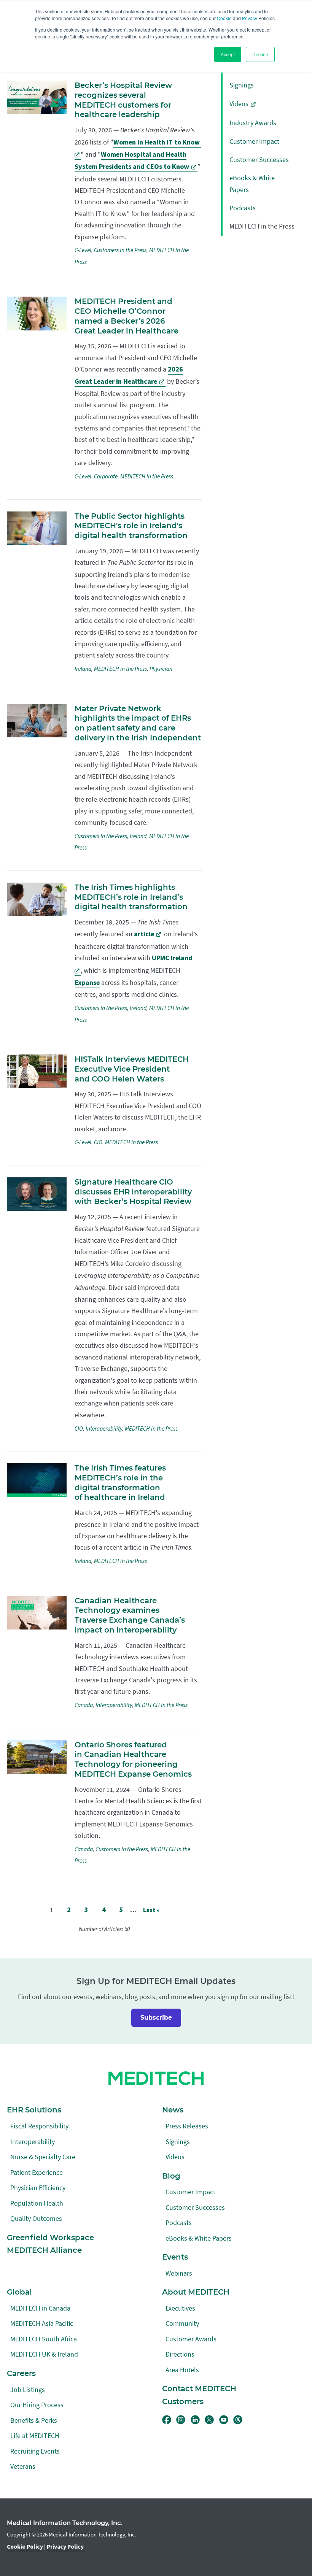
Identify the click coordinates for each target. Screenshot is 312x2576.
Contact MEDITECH (199, 2389)
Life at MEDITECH (35, 2435)
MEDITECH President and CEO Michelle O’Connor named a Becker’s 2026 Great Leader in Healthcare (127, 316)
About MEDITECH (196, 2292)
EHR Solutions (34, 2110)
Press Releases (187, 2126)
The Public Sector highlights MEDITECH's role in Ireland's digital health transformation (131, 526)
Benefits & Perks (34, 2420)
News (173, 2110)
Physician (161, 669)
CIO (98, 1142)
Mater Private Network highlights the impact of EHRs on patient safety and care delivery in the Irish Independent (138, 723)
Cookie (224, 18)
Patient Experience (37, 2172)
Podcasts (243, 208)
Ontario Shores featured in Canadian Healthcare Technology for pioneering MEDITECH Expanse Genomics (133, 1759)
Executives (180, 2308)
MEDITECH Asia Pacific (42, 2323)
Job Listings (28, 2389)
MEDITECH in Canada (40, 2308)
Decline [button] (260, 54)
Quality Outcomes (36, 2218)
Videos (239, 104)
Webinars (179, 2273)
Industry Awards (253, 123)
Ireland (83, 669)
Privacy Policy (65, 2547)
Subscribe (156, 2018)
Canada (84, 1705)
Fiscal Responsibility (39, 2126)
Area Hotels (182, 2370)
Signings (242, 85)
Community (182, 2323)
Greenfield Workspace (50, 2238)
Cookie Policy (25, 2547)
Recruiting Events (35, 2451)
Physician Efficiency (38, 2188)
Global (19, 2292)
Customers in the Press (120, 250)
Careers (21, 2373)
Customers (183, 2401)
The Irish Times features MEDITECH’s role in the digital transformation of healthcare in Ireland (120, 1483)
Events (175, 2257)
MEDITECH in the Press (147, 476)
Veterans (23, 2466)
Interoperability (104, 1429)
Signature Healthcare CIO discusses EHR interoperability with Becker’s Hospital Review (133, 1192)
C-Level (83, 250)
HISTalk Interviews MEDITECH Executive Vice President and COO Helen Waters (132, 1069)
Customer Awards (191, 2339)
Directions (180, 2354)
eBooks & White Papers (199, 2238)
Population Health (37, 2203)
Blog (171, 2176)
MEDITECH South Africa (44, 2339)
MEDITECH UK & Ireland (44, 2354)
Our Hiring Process (37, 2405)
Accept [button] (228, 54)
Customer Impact (254, 141)
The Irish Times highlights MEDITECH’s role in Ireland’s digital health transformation (131, 897)
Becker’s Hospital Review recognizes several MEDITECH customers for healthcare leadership (123, 100)
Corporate (106, 476)
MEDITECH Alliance (44, 2250)
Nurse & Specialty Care (43, 2157)
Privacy (250, 18)
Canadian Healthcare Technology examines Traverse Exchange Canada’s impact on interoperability (130, 1615)
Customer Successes (259, 160)
